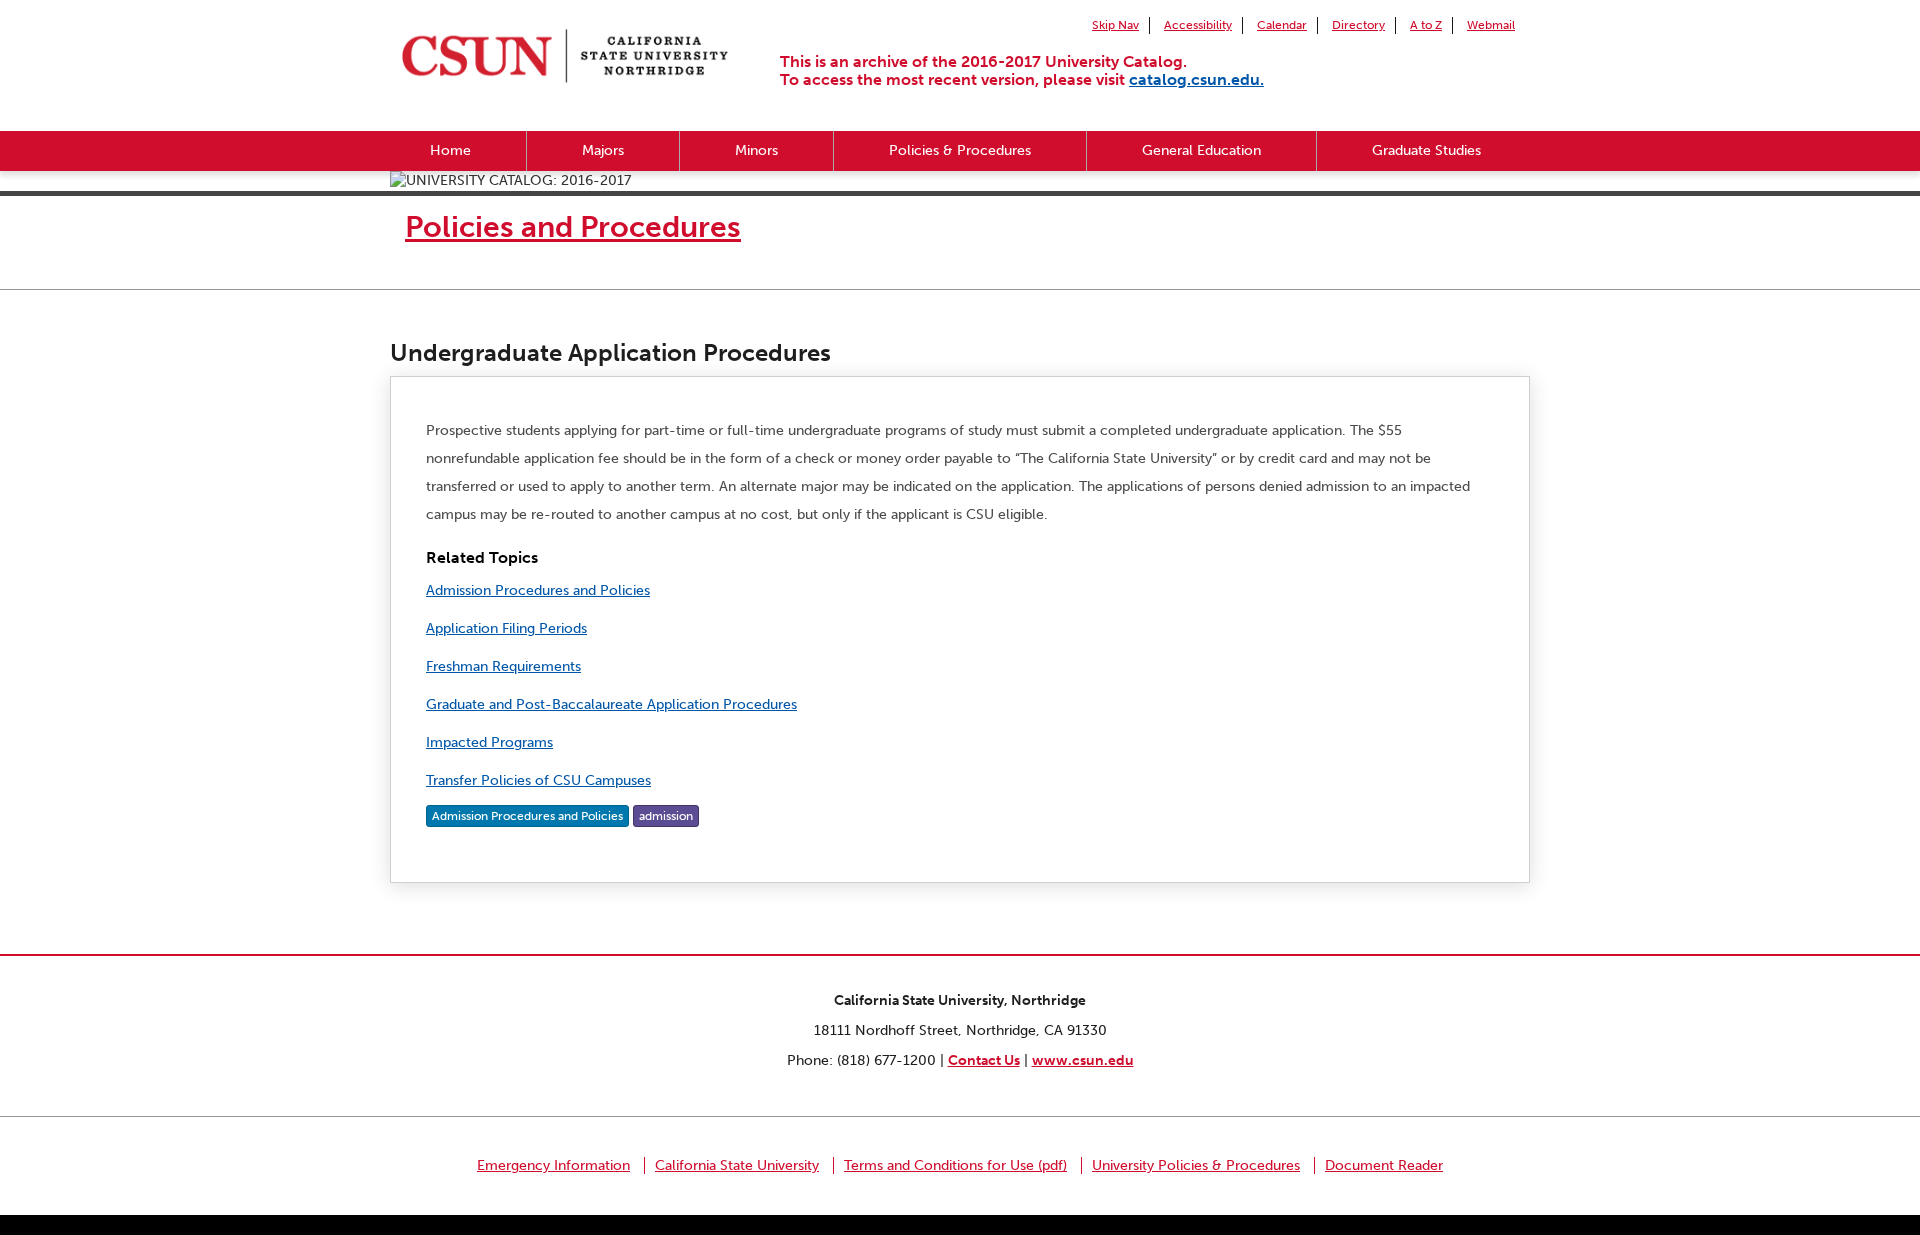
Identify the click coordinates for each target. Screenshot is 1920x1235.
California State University (737, 1165)
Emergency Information (553, 1165)
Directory (1358, 25)
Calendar (1282, 25)
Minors (756, 150)
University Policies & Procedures (1196, 1165)
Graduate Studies (1426, 150)
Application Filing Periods (506, 628)
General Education (1201, 150)
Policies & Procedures (960, 150)
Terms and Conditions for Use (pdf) (955, 1165)
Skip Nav (1115, 25)
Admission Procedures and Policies (538, 590)
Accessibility (1198, 25)
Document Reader (1384, 1165)
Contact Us (984, 1060)
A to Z (1426, 25)
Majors (603, 150)
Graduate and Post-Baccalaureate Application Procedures (611, 704)
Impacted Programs (489, 742)
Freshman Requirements (503, 666)
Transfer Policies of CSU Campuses (538, 780)
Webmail (1491, 25)
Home (450, 150)
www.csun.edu (1083, 1060)
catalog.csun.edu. (1196, 79)
